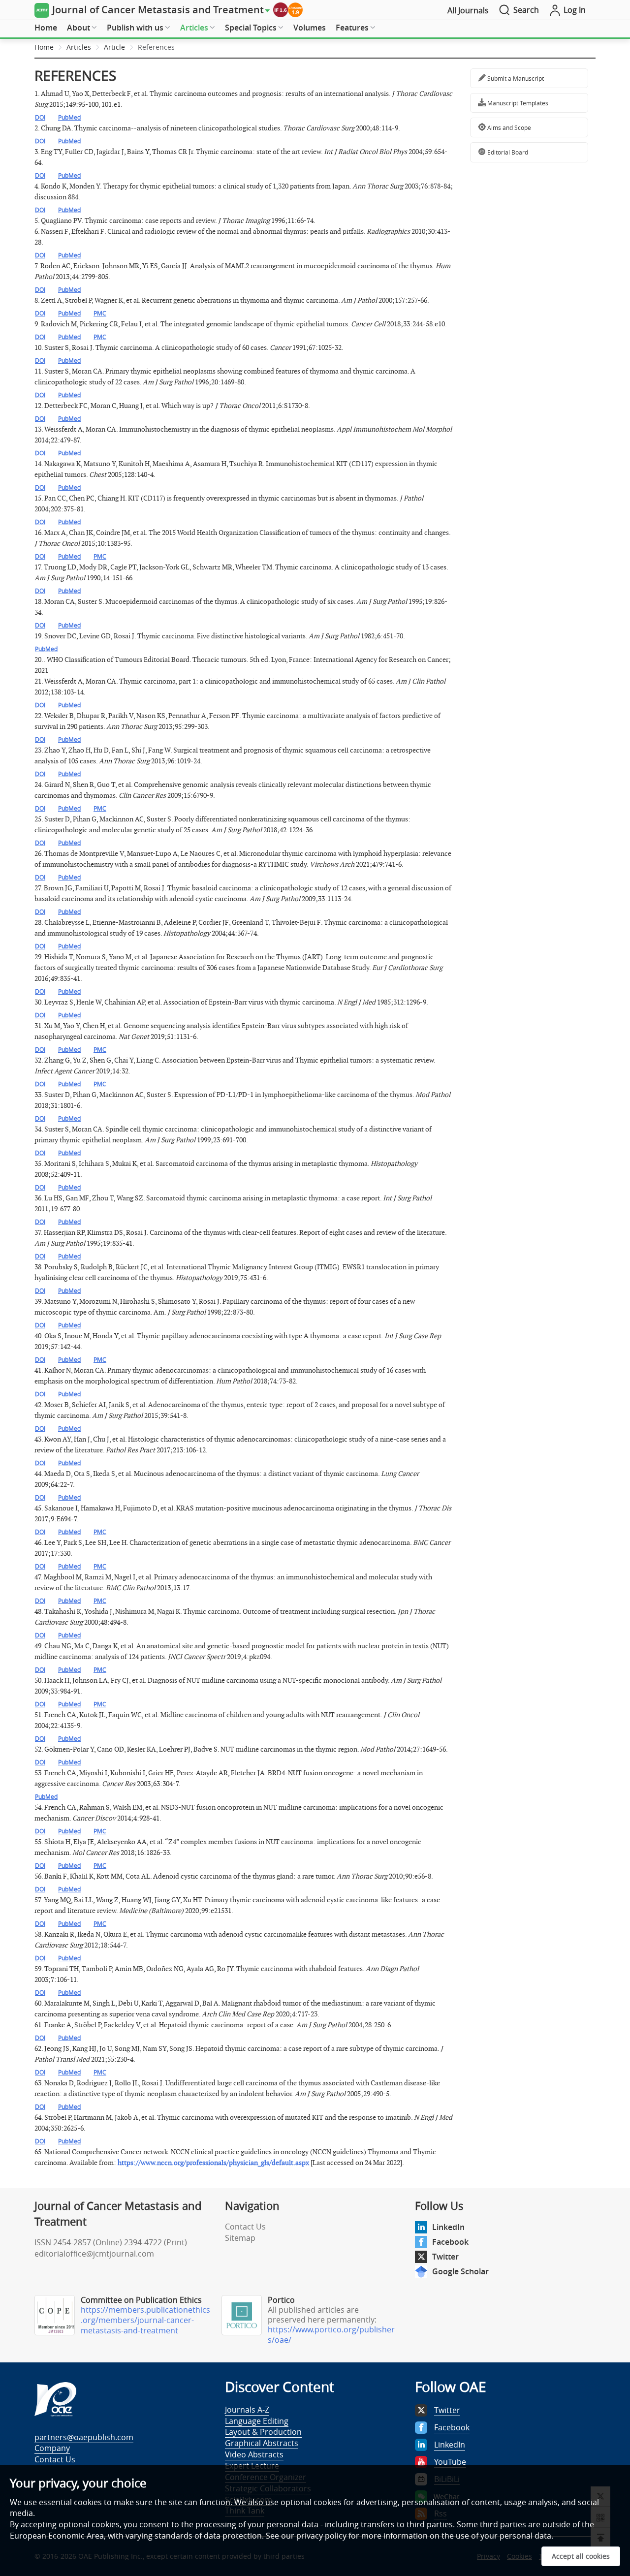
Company (52, 2448)
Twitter (445, 2257)
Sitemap (240, 2238)
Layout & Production (263, 2432)
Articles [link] (79, 47)
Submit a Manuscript (515, 78)
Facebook (450, 2242)
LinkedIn (448, 2227)
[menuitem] (46, 28)
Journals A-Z (247, 2410)
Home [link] (44, 47)
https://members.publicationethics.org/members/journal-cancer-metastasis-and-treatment (145, 2320)
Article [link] (114, 47)
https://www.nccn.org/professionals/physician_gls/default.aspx (213, 2163)
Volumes (310, 28)
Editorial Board (507, 152)
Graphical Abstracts (262, 2443)
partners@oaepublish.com (84, 2437)
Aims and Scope (508, 127)
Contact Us (245, 2227)
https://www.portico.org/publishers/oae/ (331, 2335)
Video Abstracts (254, 2454)
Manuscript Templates (517, 103)
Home (46, 28)
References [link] (156, 47)
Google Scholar (460, 2271)
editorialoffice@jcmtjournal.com (94, 2254)
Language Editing (257, 2421)
